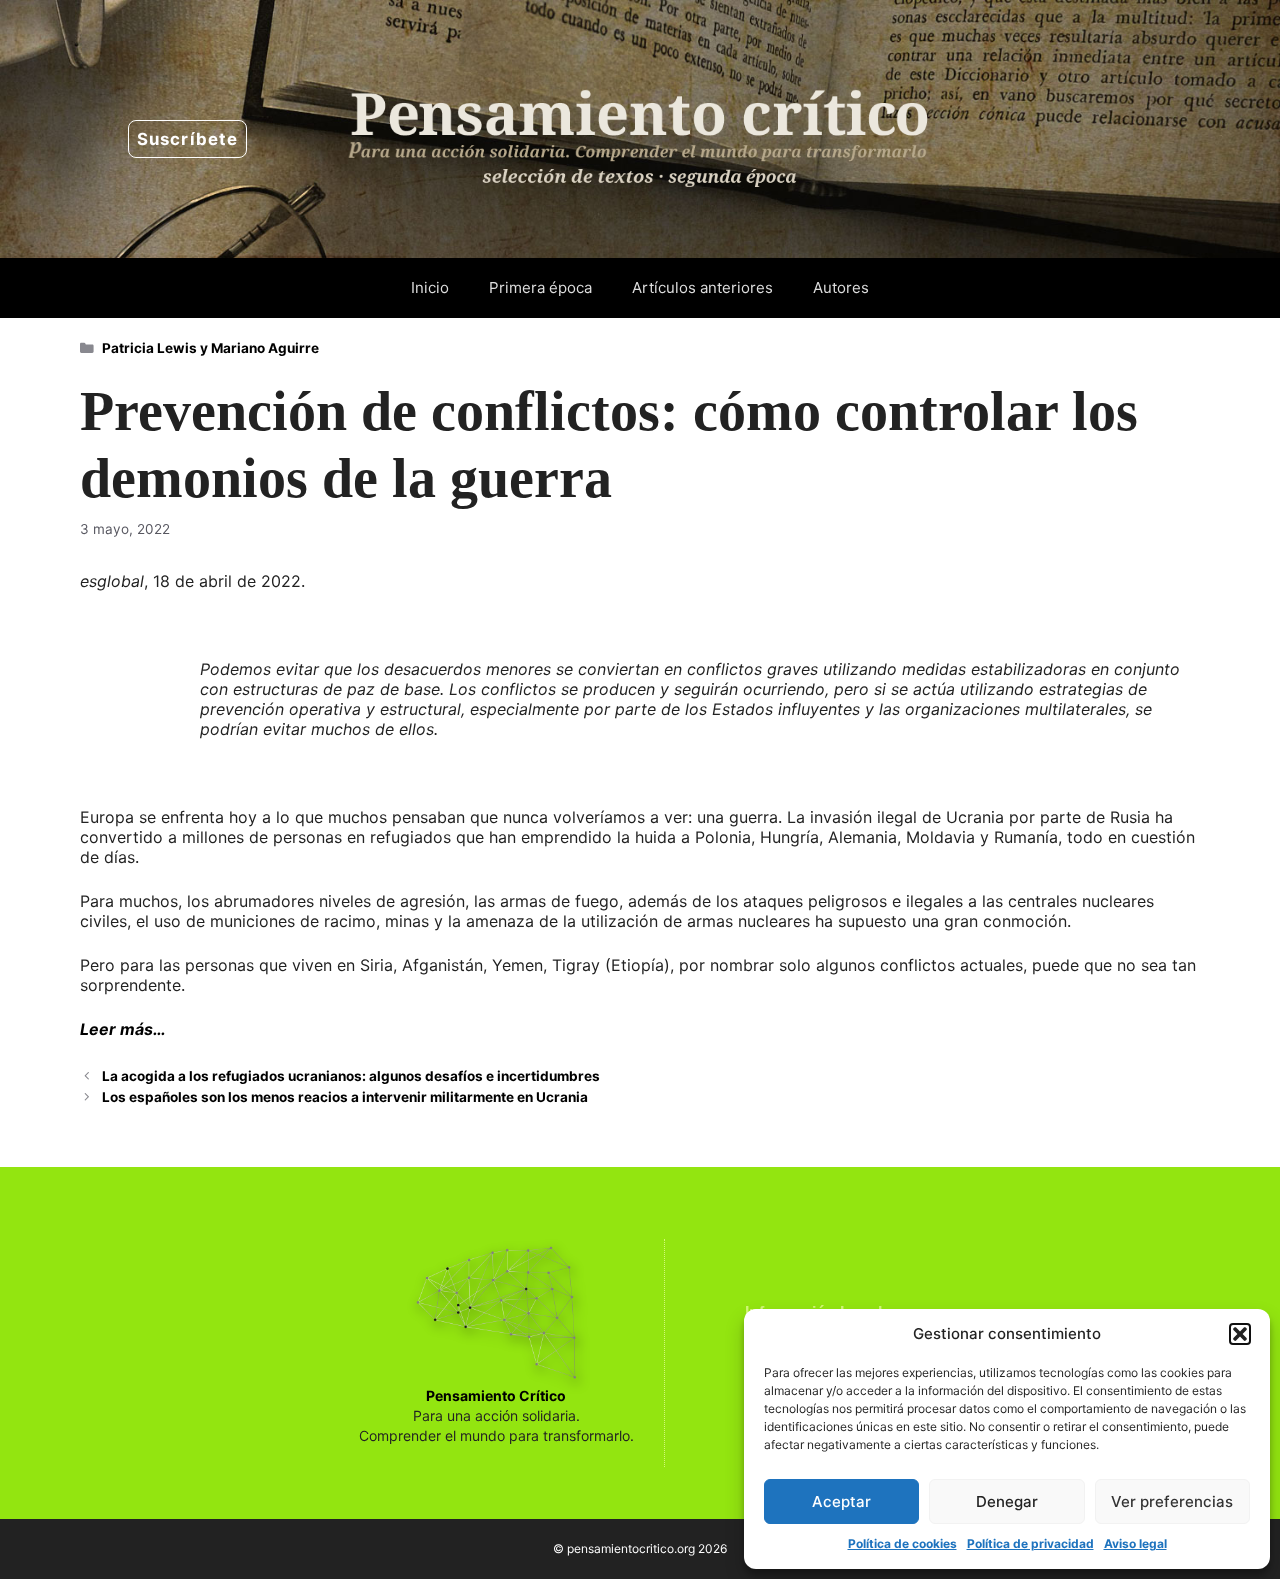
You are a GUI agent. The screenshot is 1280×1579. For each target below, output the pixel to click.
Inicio (430, 287)
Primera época (540, 287)
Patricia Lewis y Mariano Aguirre (210, 348)
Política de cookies (902, 1543)
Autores (841, 287)
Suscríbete (187, 139)
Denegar (1007, 1501)
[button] (1240, 1334)
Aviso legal (1135, 1543)
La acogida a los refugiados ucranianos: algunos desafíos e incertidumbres (351, 1076)
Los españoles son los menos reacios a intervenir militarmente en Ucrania (345, 1097)
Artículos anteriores (702, 287)
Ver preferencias (1172, 1501)
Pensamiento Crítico (496, 1395)
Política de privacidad (1030, 1543)
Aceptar (841, 1501)
